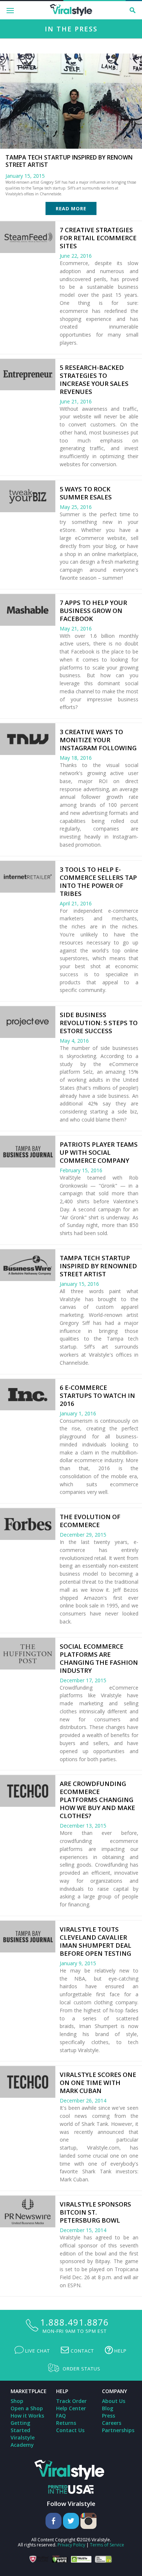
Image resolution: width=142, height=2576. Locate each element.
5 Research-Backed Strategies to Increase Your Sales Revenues (94, 379)
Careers (112, 2423)
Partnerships (118, 2430)
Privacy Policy (71, 2545)
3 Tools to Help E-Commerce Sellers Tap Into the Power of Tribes (98, 881)
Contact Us (70, 2430)
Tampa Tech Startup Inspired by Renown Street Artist (69, 161)
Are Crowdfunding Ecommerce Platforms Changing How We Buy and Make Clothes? (97, 1800)
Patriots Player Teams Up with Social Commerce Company (99, 1152)
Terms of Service (107, 2545)
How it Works (27, 2416)
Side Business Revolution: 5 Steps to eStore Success (99, 1023)
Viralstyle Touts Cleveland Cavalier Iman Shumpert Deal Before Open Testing (96, 1941)
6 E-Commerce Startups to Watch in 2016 (97, 1396)
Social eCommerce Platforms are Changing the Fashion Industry (99, 1658)
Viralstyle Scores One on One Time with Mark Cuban (98, 2083)
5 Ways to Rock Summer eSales (86, 493)
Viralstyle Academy (23, 2441)
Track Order (71, 2401)
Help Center (71, 2408)
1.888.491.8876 (74, 2322)
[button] (133, 10)
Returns (66, 2423)
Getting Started (20, 2426)
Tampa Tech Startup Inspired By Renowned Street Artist (98, 1266)
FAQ (61, 2416)
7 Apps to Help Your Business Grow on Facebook (93, 611)
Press (109, 2416)
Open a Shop (27, 2408)
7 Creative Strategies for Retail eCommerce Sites (98, 238)
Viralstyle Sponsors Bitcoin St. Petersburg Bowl (95, 2212)
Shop (17, 2401)
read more (71, 208)
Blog (108, 2408)
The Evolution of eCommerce (90, 1521)
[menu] (11, 10)
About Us (114, 2401)
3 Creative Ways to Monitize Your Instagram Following (98, 740)
